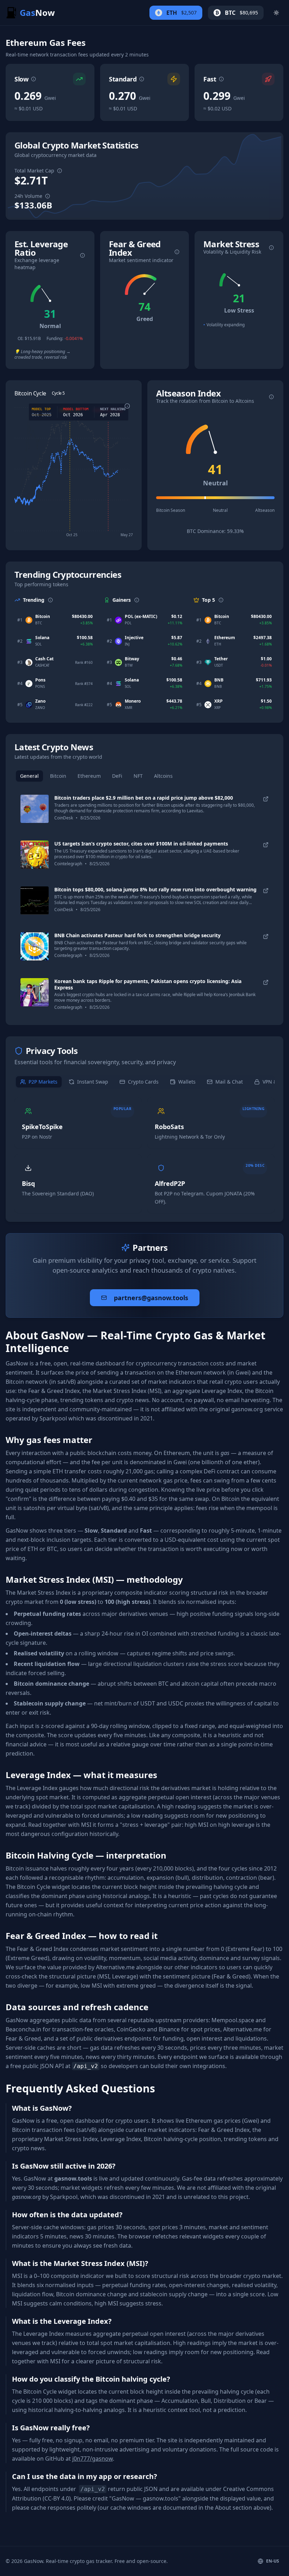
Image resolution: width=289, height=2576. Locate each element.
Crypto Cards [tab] (143, 1082)
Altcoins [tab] (163, 776)
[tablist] (144, 776)
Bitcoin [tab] (58, 776)
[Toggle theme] (276, 13)
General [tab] (29, 776)
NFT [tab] (138, 776)
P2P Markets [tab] (43, 1082)
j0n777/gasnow (93, 2459)
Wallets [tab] (187, 1082)
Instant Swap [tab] (93, 1082)
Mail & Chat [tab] (229, 1082)
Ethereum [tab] (89, 776)
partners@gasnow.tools (151, 1298)
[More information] (33, 79)
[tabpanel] (144, 902)
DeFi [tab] (117, 776)
